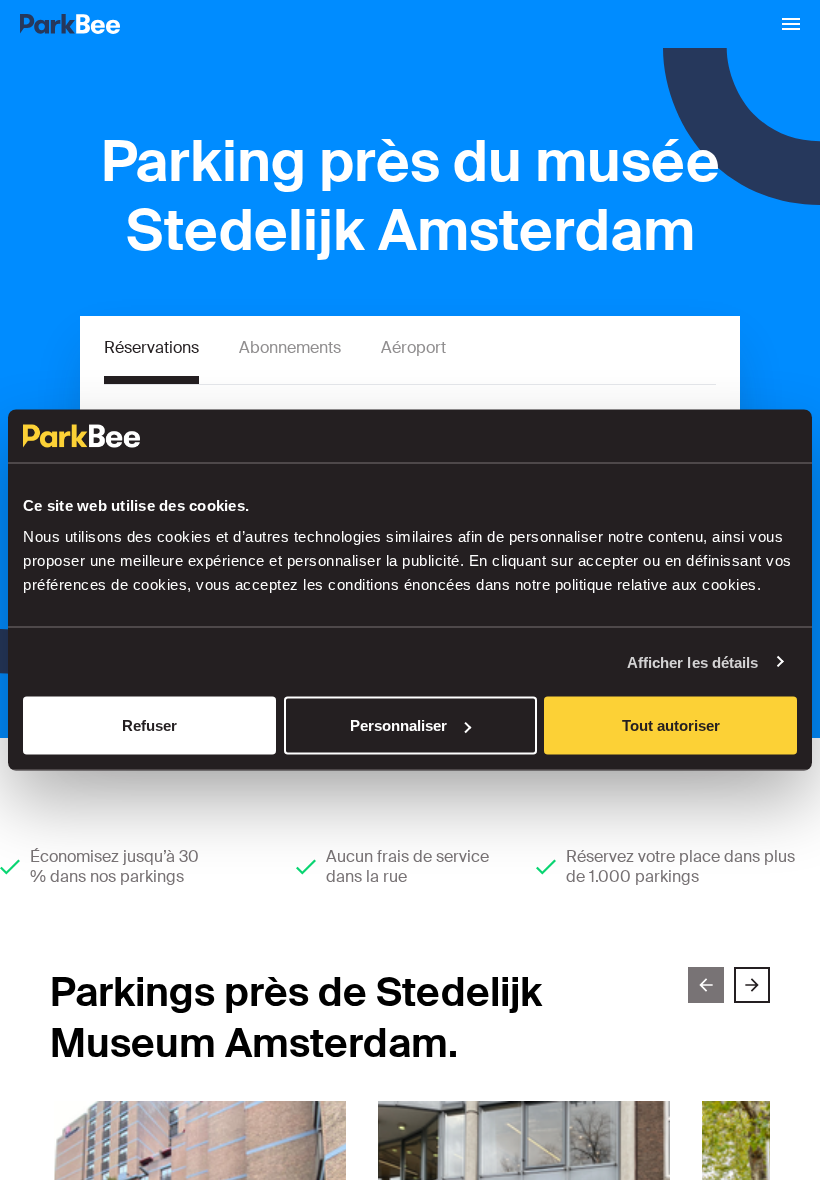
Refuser (149, 725)
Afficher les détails (693, 661)
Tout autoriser (671, 725)
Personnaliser (398, 725)
